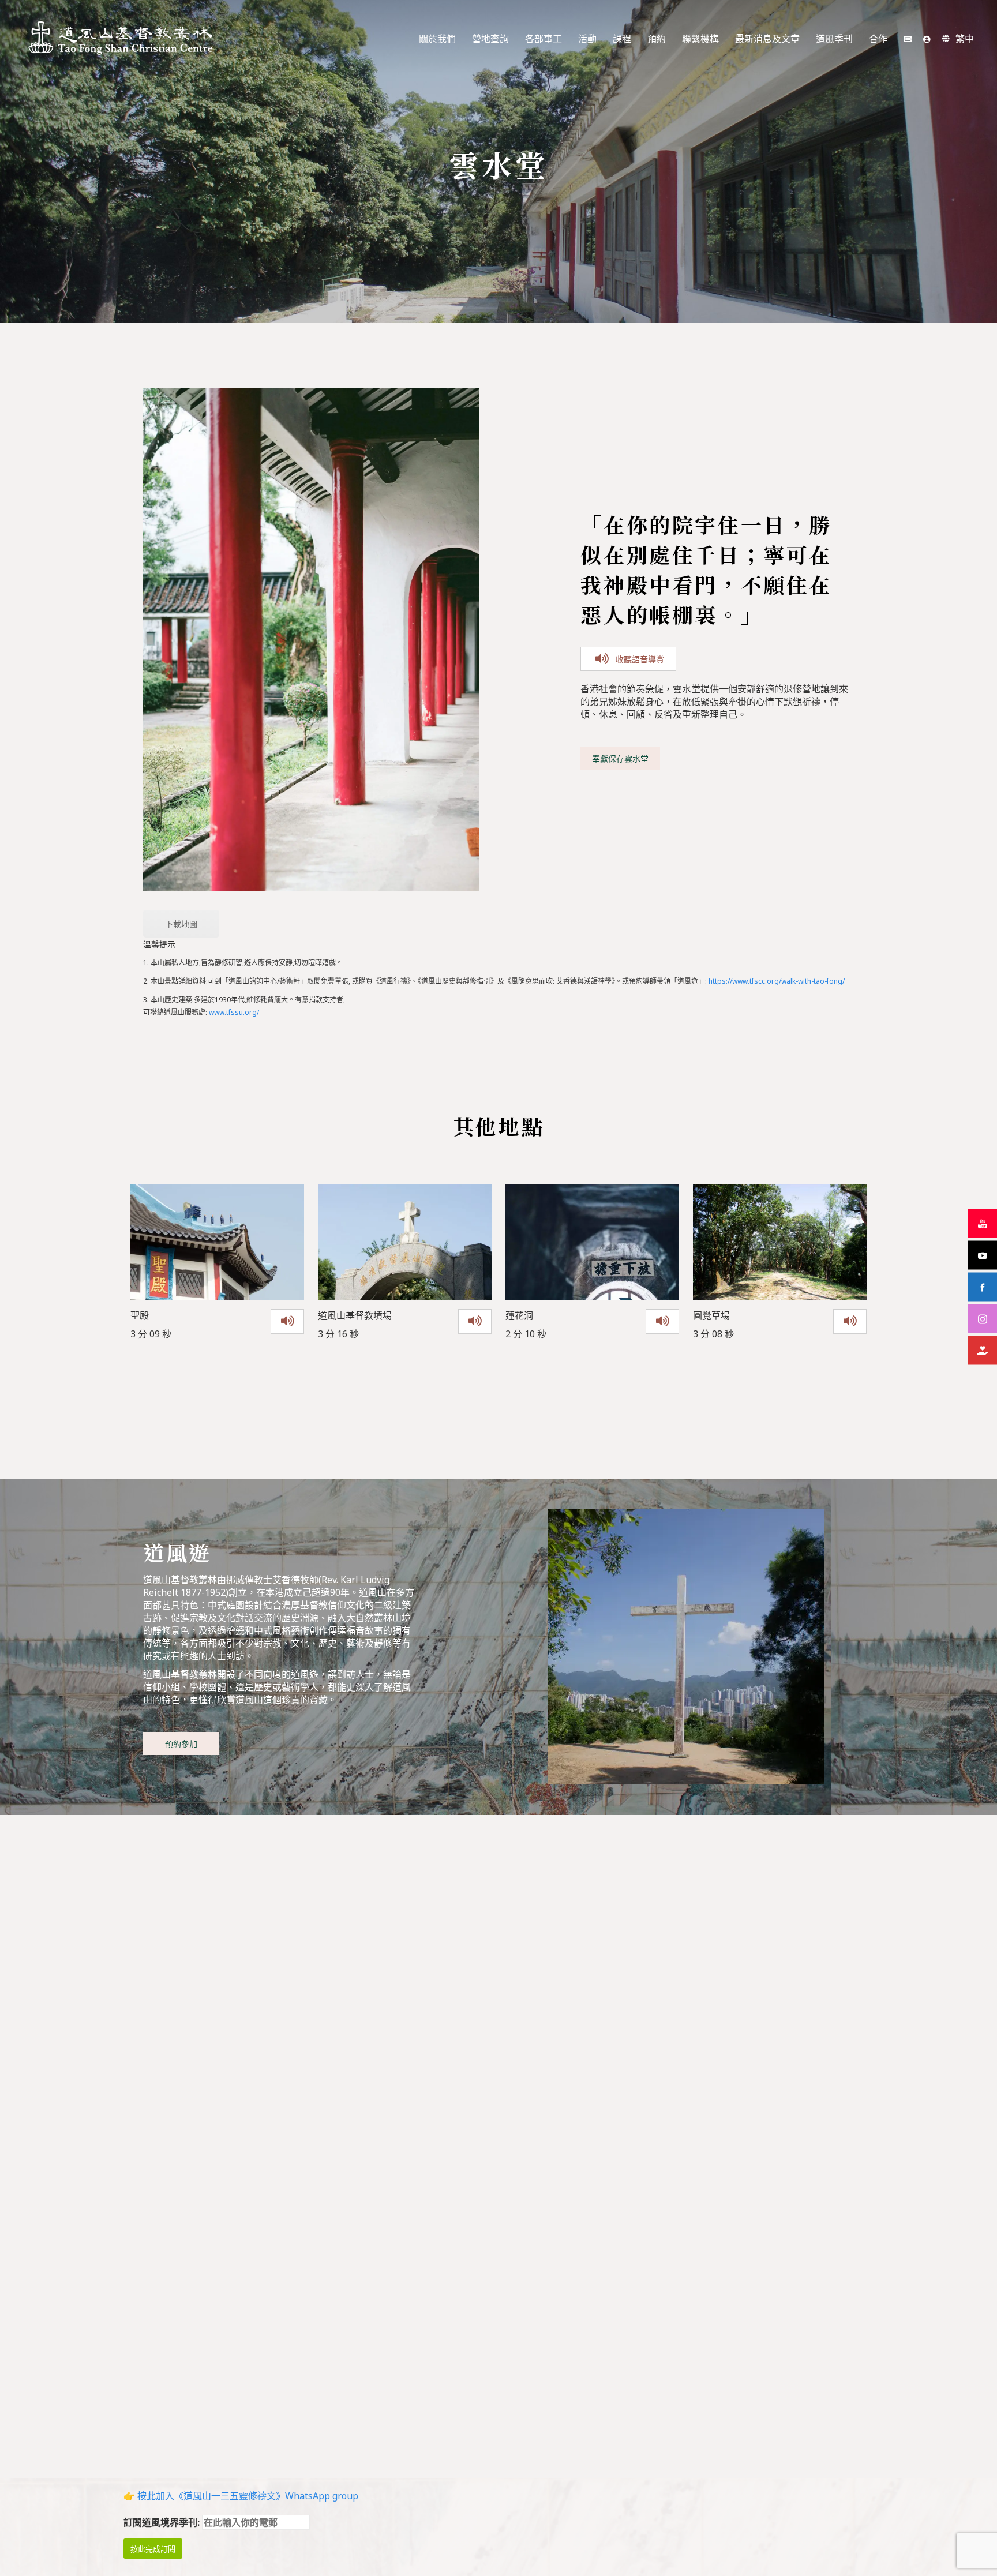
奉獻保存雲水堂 (620, 758)
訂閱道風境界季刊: (163, 2522)
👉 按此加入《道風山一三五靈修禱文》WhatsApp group (241, 2496)
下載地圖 (181, 924)
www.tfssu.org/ (233, 1012)
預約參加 (181, 1744)
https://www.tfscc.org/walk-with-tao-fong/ (777, 981)
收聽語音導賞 (640, 659)
